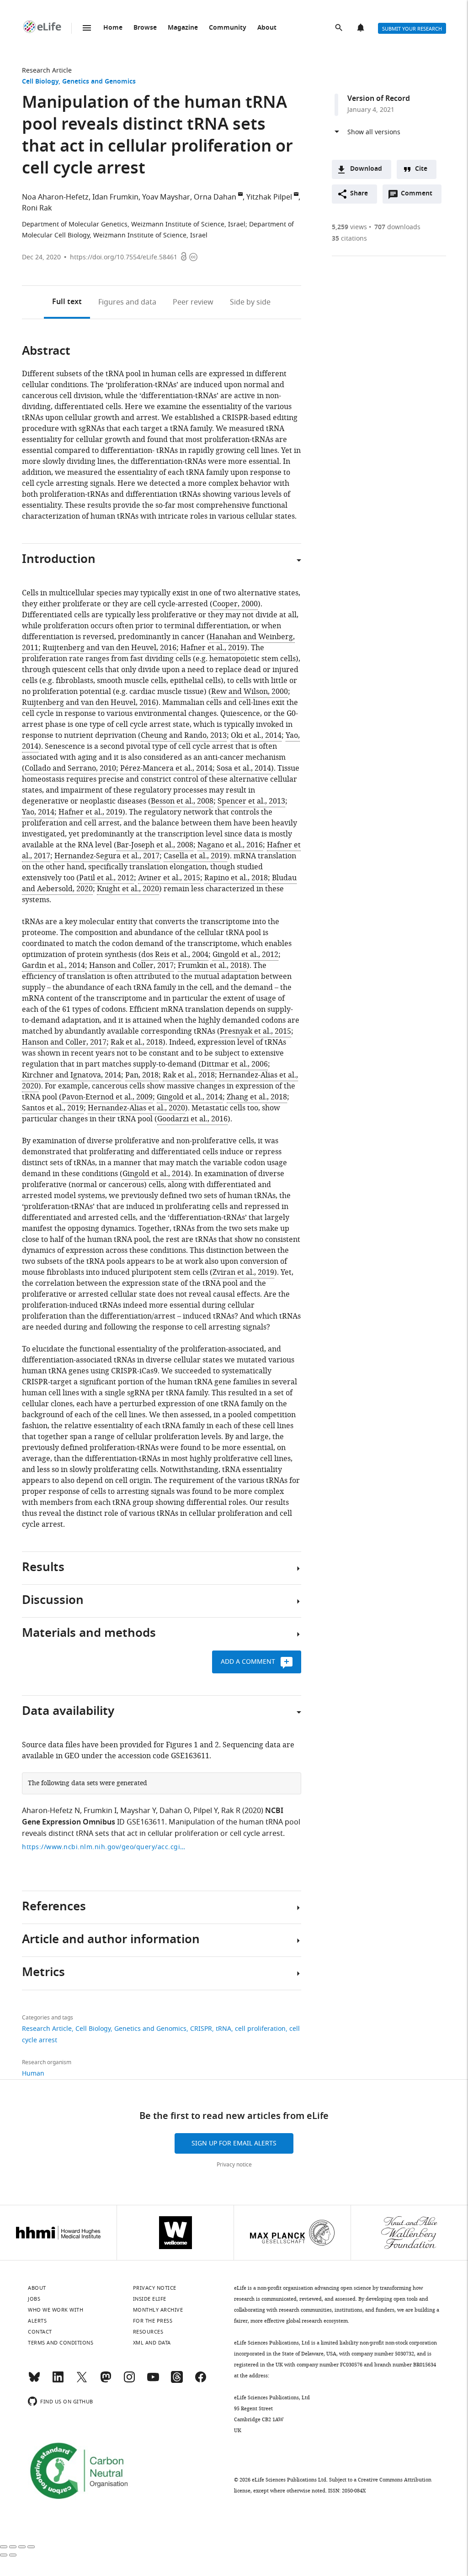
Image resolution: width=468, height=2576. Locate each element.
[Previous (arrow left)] (4, 2555)
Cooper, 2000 (235, 604)
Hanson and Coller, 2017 (131, 966)
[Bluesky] (34, 2381)
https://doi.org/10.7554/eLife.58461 (124, 257)
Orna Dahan (215, 197)
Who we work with (56, 2310)
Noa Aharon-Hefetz (55, 197)
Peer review (193, 302)
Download (366, 169)
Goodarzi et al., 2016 (192, 1119)
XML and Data (152, 2343)
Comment (420, 196)
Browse (145, 28)
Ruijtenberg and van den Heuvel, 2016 (109, 648)
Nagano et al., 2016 (230, 845)
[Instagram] (129, 2381)
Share (359, 194)
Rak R (231, 1811)
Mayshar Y (138, 1811)
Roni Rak (37, 208)
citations (349, 239)
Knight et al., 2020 (128, 889)
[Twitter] (82, 2381)
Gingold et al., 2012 (245, 955)
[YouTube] (153, 2381)
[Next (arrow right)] (13, 2555)
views (349, 227)
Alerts (362, 28)
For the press (153, 2321)
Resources (148, 2332)
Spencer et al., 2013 (251, 801)
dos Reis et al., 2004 (175, 955)
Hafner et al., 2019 (213, 648)
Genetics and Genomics (99, 82)
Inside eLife (150, 2299)
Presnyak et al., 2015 (255, 1031)
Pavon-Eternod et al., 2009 (107, 1097)
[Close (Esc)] (4, 2547)
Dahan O (175, 1811)
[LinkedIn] (58, 2381)
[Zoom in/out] (31, 2547)
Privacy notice (234, 2165)
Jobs (34, 2299)
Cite (421, 169)
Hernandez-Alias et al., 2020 (136, 1108)
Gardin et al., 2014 (53, 966)
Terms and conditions (61, 2343)
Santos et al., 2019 (53, 1108)
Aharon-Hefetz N (51, 1811)
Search (340, 28)
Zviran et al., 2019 (243, 1272)
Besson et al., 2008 (182, 801)
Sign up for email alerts (234, 2143)
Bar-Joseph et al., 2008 (155, 845)
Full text (67, 302)
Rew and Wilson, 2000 (250, 692)
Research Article (47, 71)
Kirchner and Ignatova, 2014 (72, 1075)
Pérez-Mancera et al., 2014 (166, 768)
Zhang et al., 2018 (257, 1097)
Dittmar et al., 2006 (234, 1064)
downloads (397, 227)
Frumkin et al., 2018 (212, 966)
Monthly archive (158, 2310)
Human (33, 2074)
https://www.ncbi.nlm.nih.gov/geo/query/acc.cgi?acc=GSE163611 (104, 1847)
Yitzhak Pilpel (269, 197)
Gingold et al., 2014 (190, 1097)
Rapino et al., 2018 (236, 878)
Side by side (250, 302)
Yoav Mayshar (166, 197)
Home (113, 28)
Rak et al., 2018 (137, 1042)
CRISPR (201, 2029)
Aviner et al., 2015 (169, 878)
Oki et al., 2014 (256, 736)
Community (228, 28)
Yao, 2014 (38, 812)
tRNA (223, 2029)
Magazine (183, 28)
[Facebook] (201, 2381)
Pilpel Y (205, 1811)
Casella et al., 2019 (195, 856)
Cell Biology (40, 82)
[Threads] (177, 2381)
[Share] (13, 2547)
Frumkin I (100, 1811)
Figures (127, 302)
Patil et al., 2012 (106, 878)
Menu (87, 28)
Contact (40, 2332)
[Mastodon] (106, 2381)
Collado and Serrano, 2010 (70, 768)
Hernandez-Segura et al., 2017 (107, 856)
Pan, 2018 (142, 1075)
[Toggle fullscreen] (22, 2547)
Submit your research (412, 29)
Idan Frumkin (115, 197)
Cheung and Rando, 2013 (184, 736)
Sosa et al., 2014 (244, 768)
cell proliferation (260, 2029)
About (267, 28)
